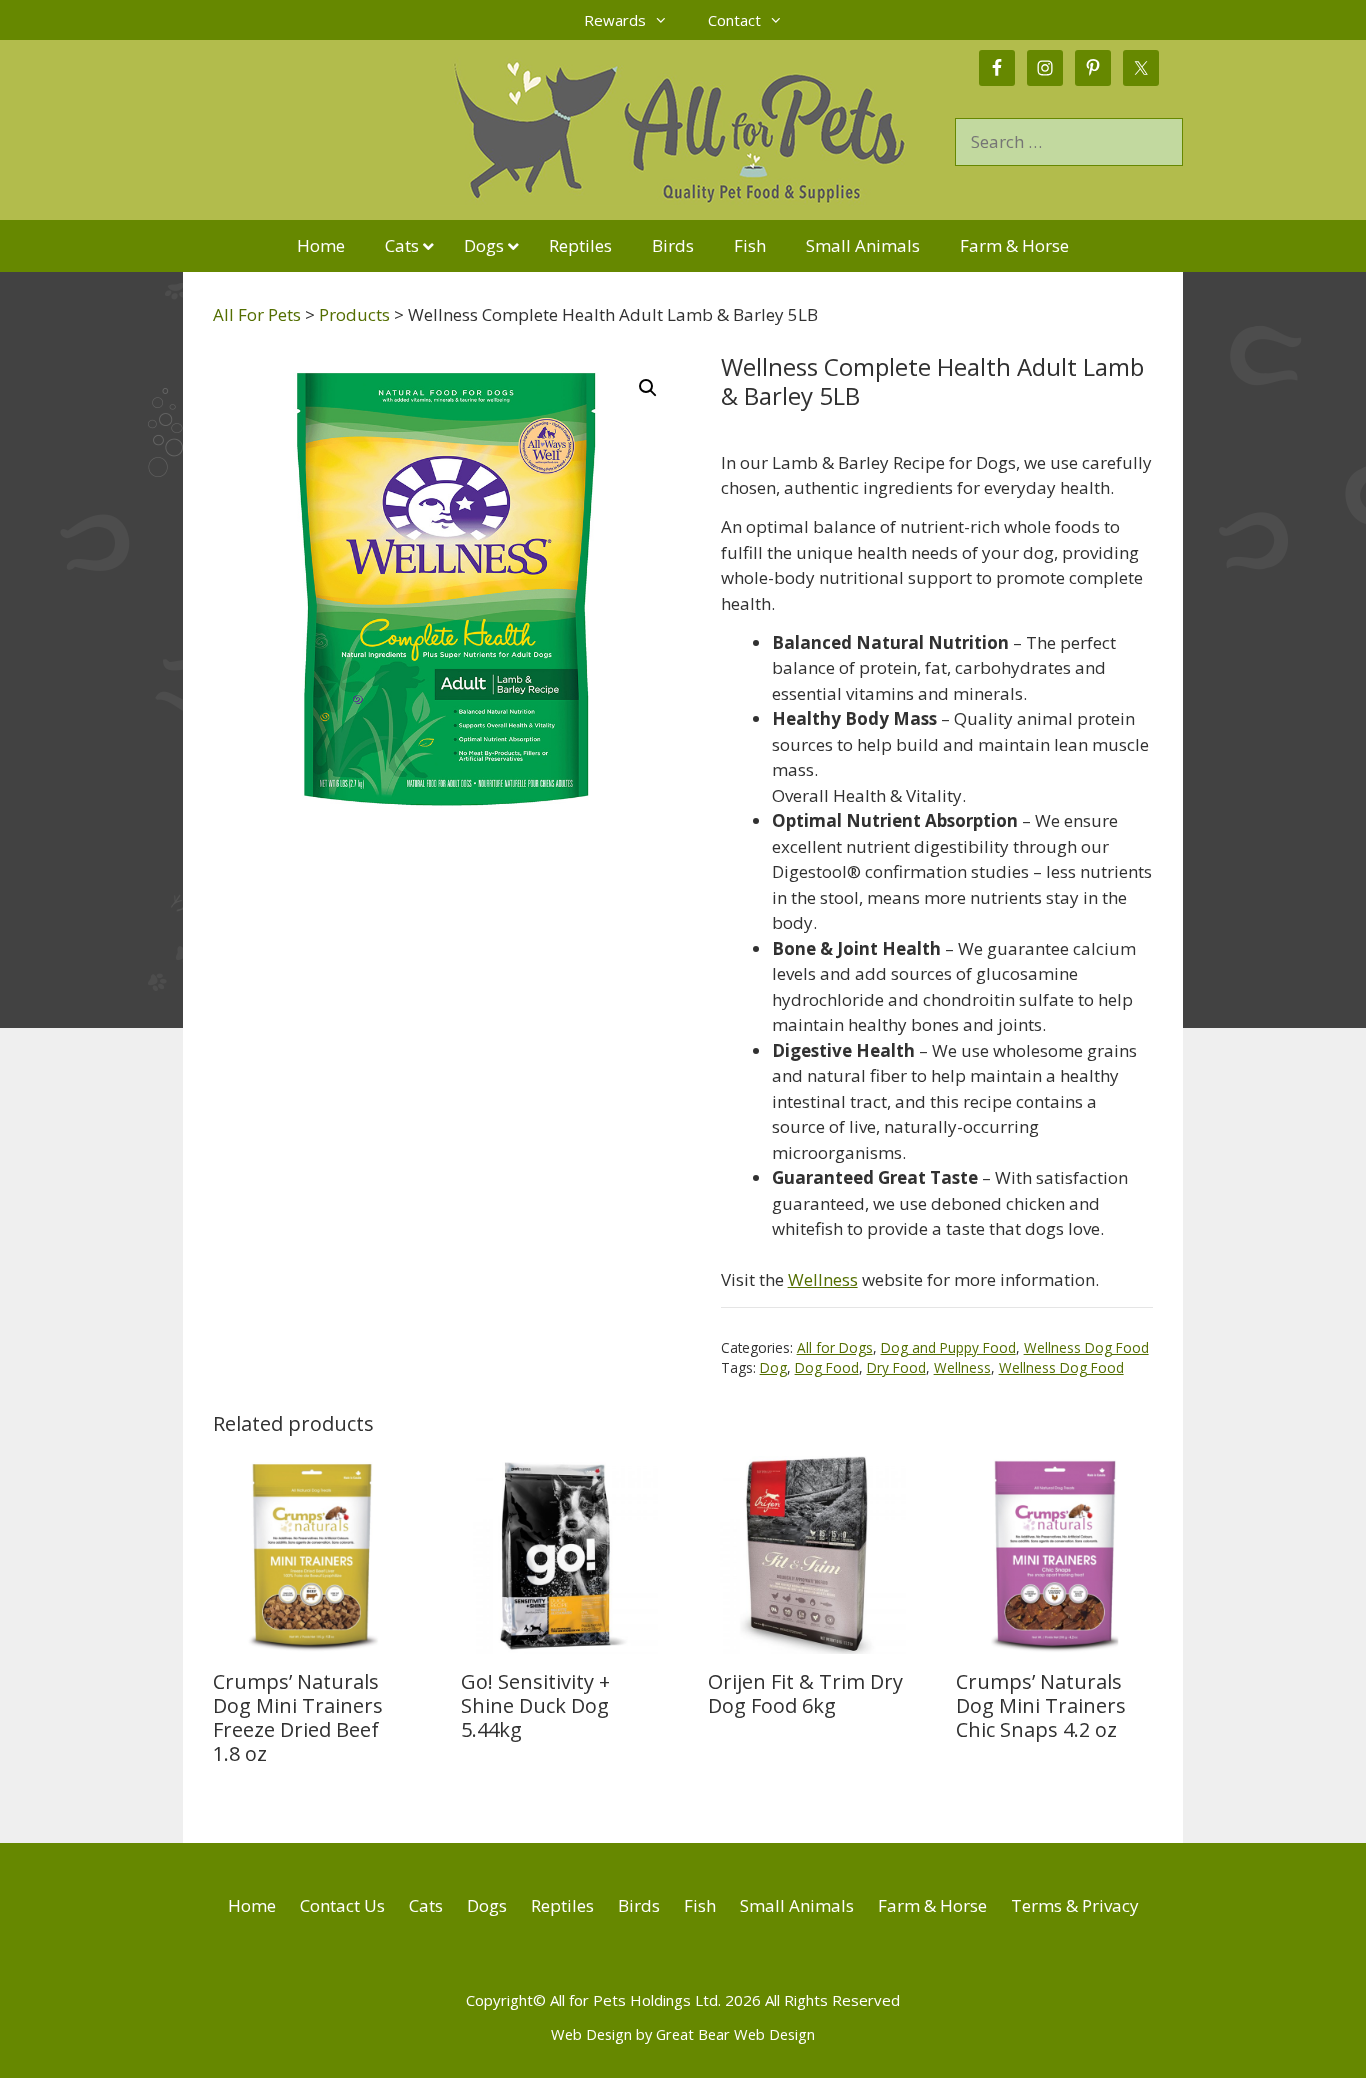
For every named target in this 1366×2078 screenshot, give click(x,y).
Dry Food (896, 1367)
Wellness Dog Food (1086, 1347)
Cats (426, 1905)
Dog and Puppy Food (948, 1347)
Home (252, 1905)
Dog (773, 1367)
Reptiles (562, 1905)
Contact (734, 20)
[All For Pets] (569, 128)
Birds (639, 1905)
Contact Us (342, 1905)
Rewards (615, 20)
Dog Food (827, 1367)
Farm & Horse (932, 1905)
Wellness (823, 1279)
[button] (648, 388)
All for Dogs (835, 1347)
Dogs (487, 1905)
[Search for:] (1069, 141)
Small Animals (797, 1905)
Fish (700, 1905)
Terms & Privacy (1075, 1905)
